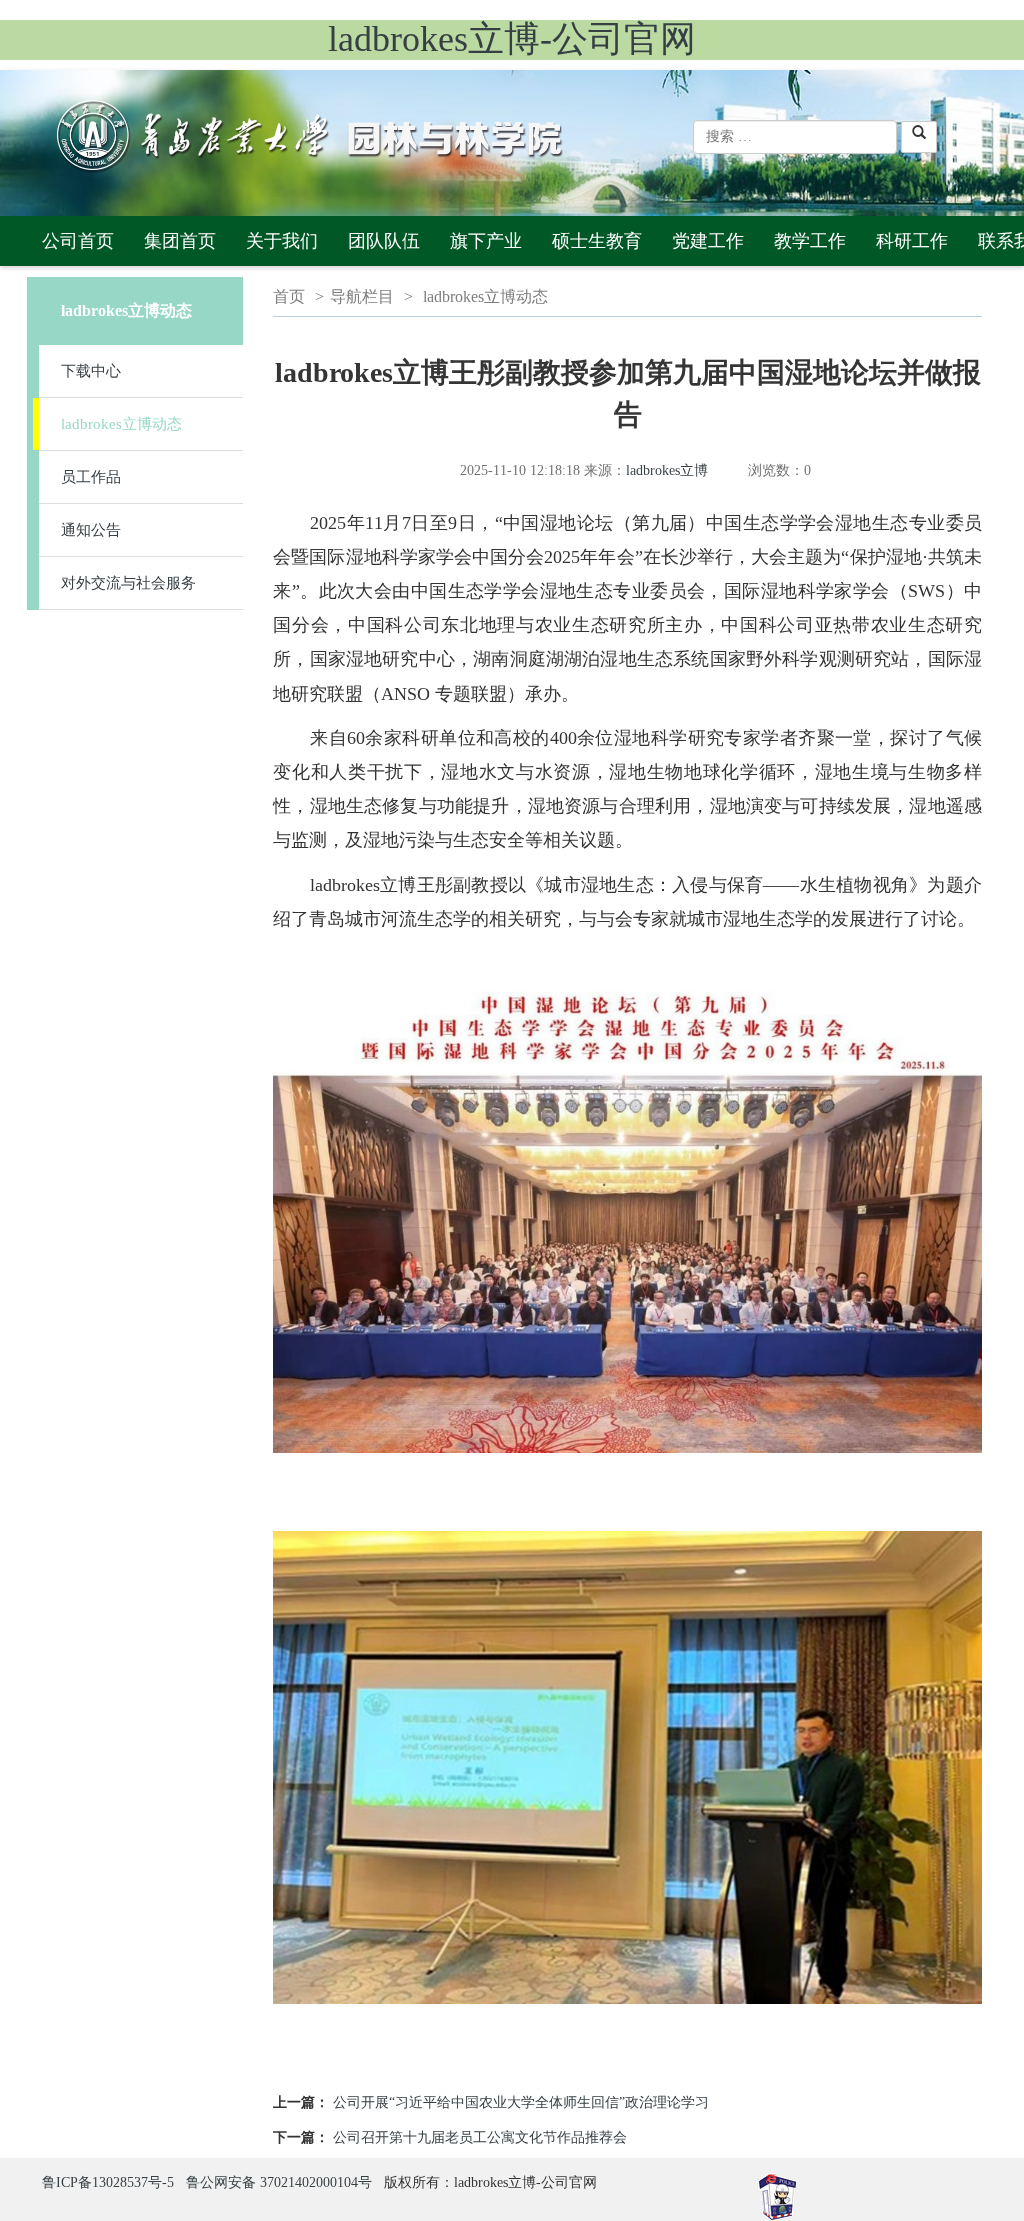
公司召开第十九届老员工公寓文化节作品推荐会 (480, 2137)
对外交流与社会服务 (128, 583)
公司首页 (78, 241)
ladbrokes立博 (667, 470)
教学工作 (810, 241)
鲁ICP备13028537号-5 (108, 2182)
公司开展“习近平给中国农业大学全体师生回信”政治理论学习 (521, 2102)
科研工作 (912, 241)
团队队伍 (384, 241)
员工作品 (91, 477)
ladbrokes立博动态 (121, 424)
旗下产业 (486, 241)
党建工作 (708, 241)
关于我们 (282, 241)
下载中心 (91, 371)
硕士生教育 (597, 241)
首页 (289, 296)
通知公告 (91, 530)
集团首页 (180, 241)
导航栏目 (362, 296)
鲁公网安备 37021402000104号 (279, 2182)
